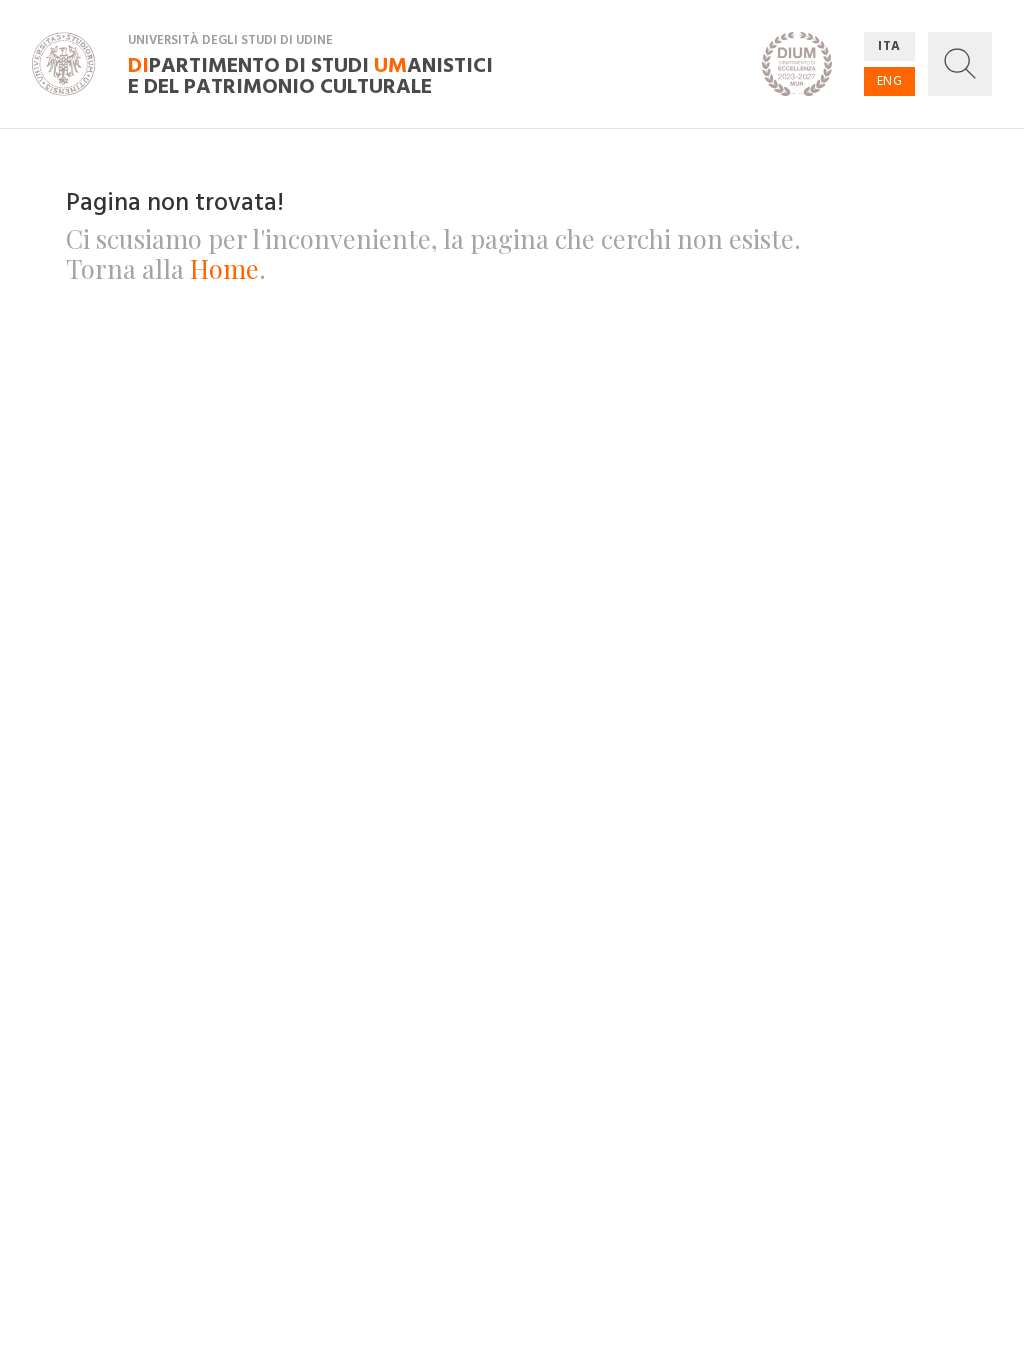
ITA (889, 46)
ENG (890, 81)
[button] (960, 64)
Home (224, 268)
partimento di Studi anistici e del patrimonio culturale (310, 75)
